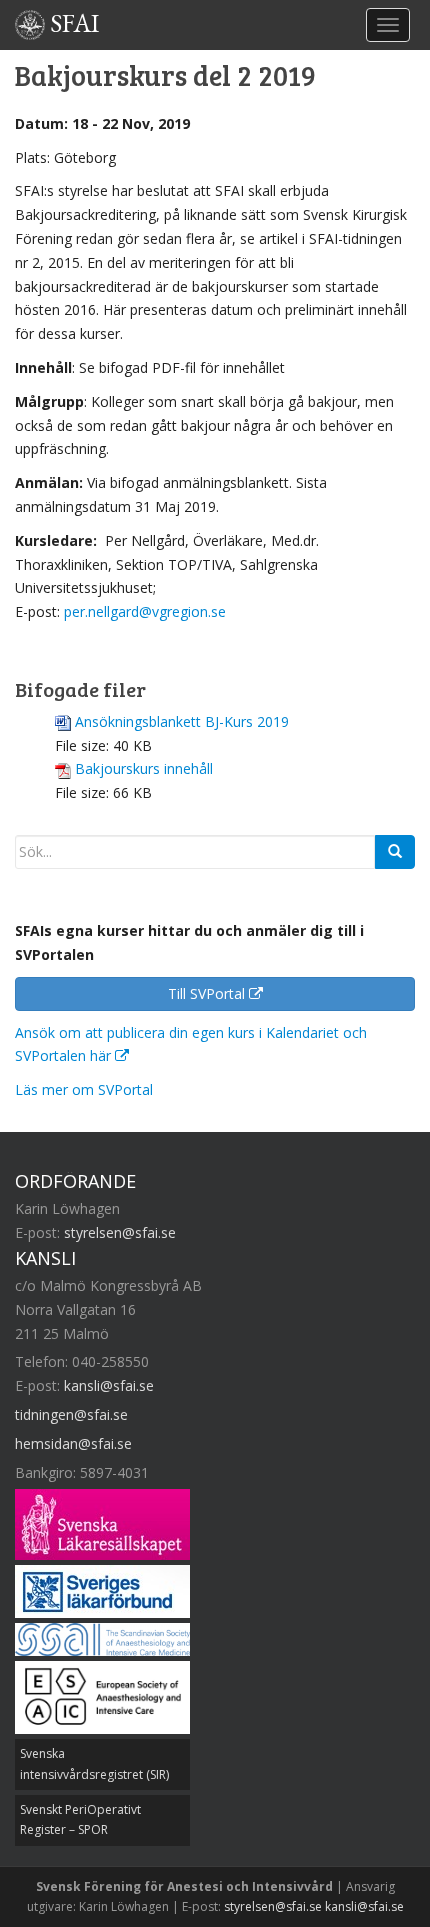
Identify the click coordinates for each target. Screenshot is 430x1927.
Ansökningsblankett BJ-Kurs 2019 (182, 721)
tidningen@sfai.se (71, 1414)
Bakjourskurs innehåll (144, 768)
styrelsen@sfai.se (120, 1232)
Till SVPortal (208, 993)
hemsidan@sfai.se (73, 1443)
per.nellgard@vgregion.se (145, 611)
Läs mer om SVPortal (84, 1089)
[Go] (395, 852)
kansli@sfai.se (109, 1385)
